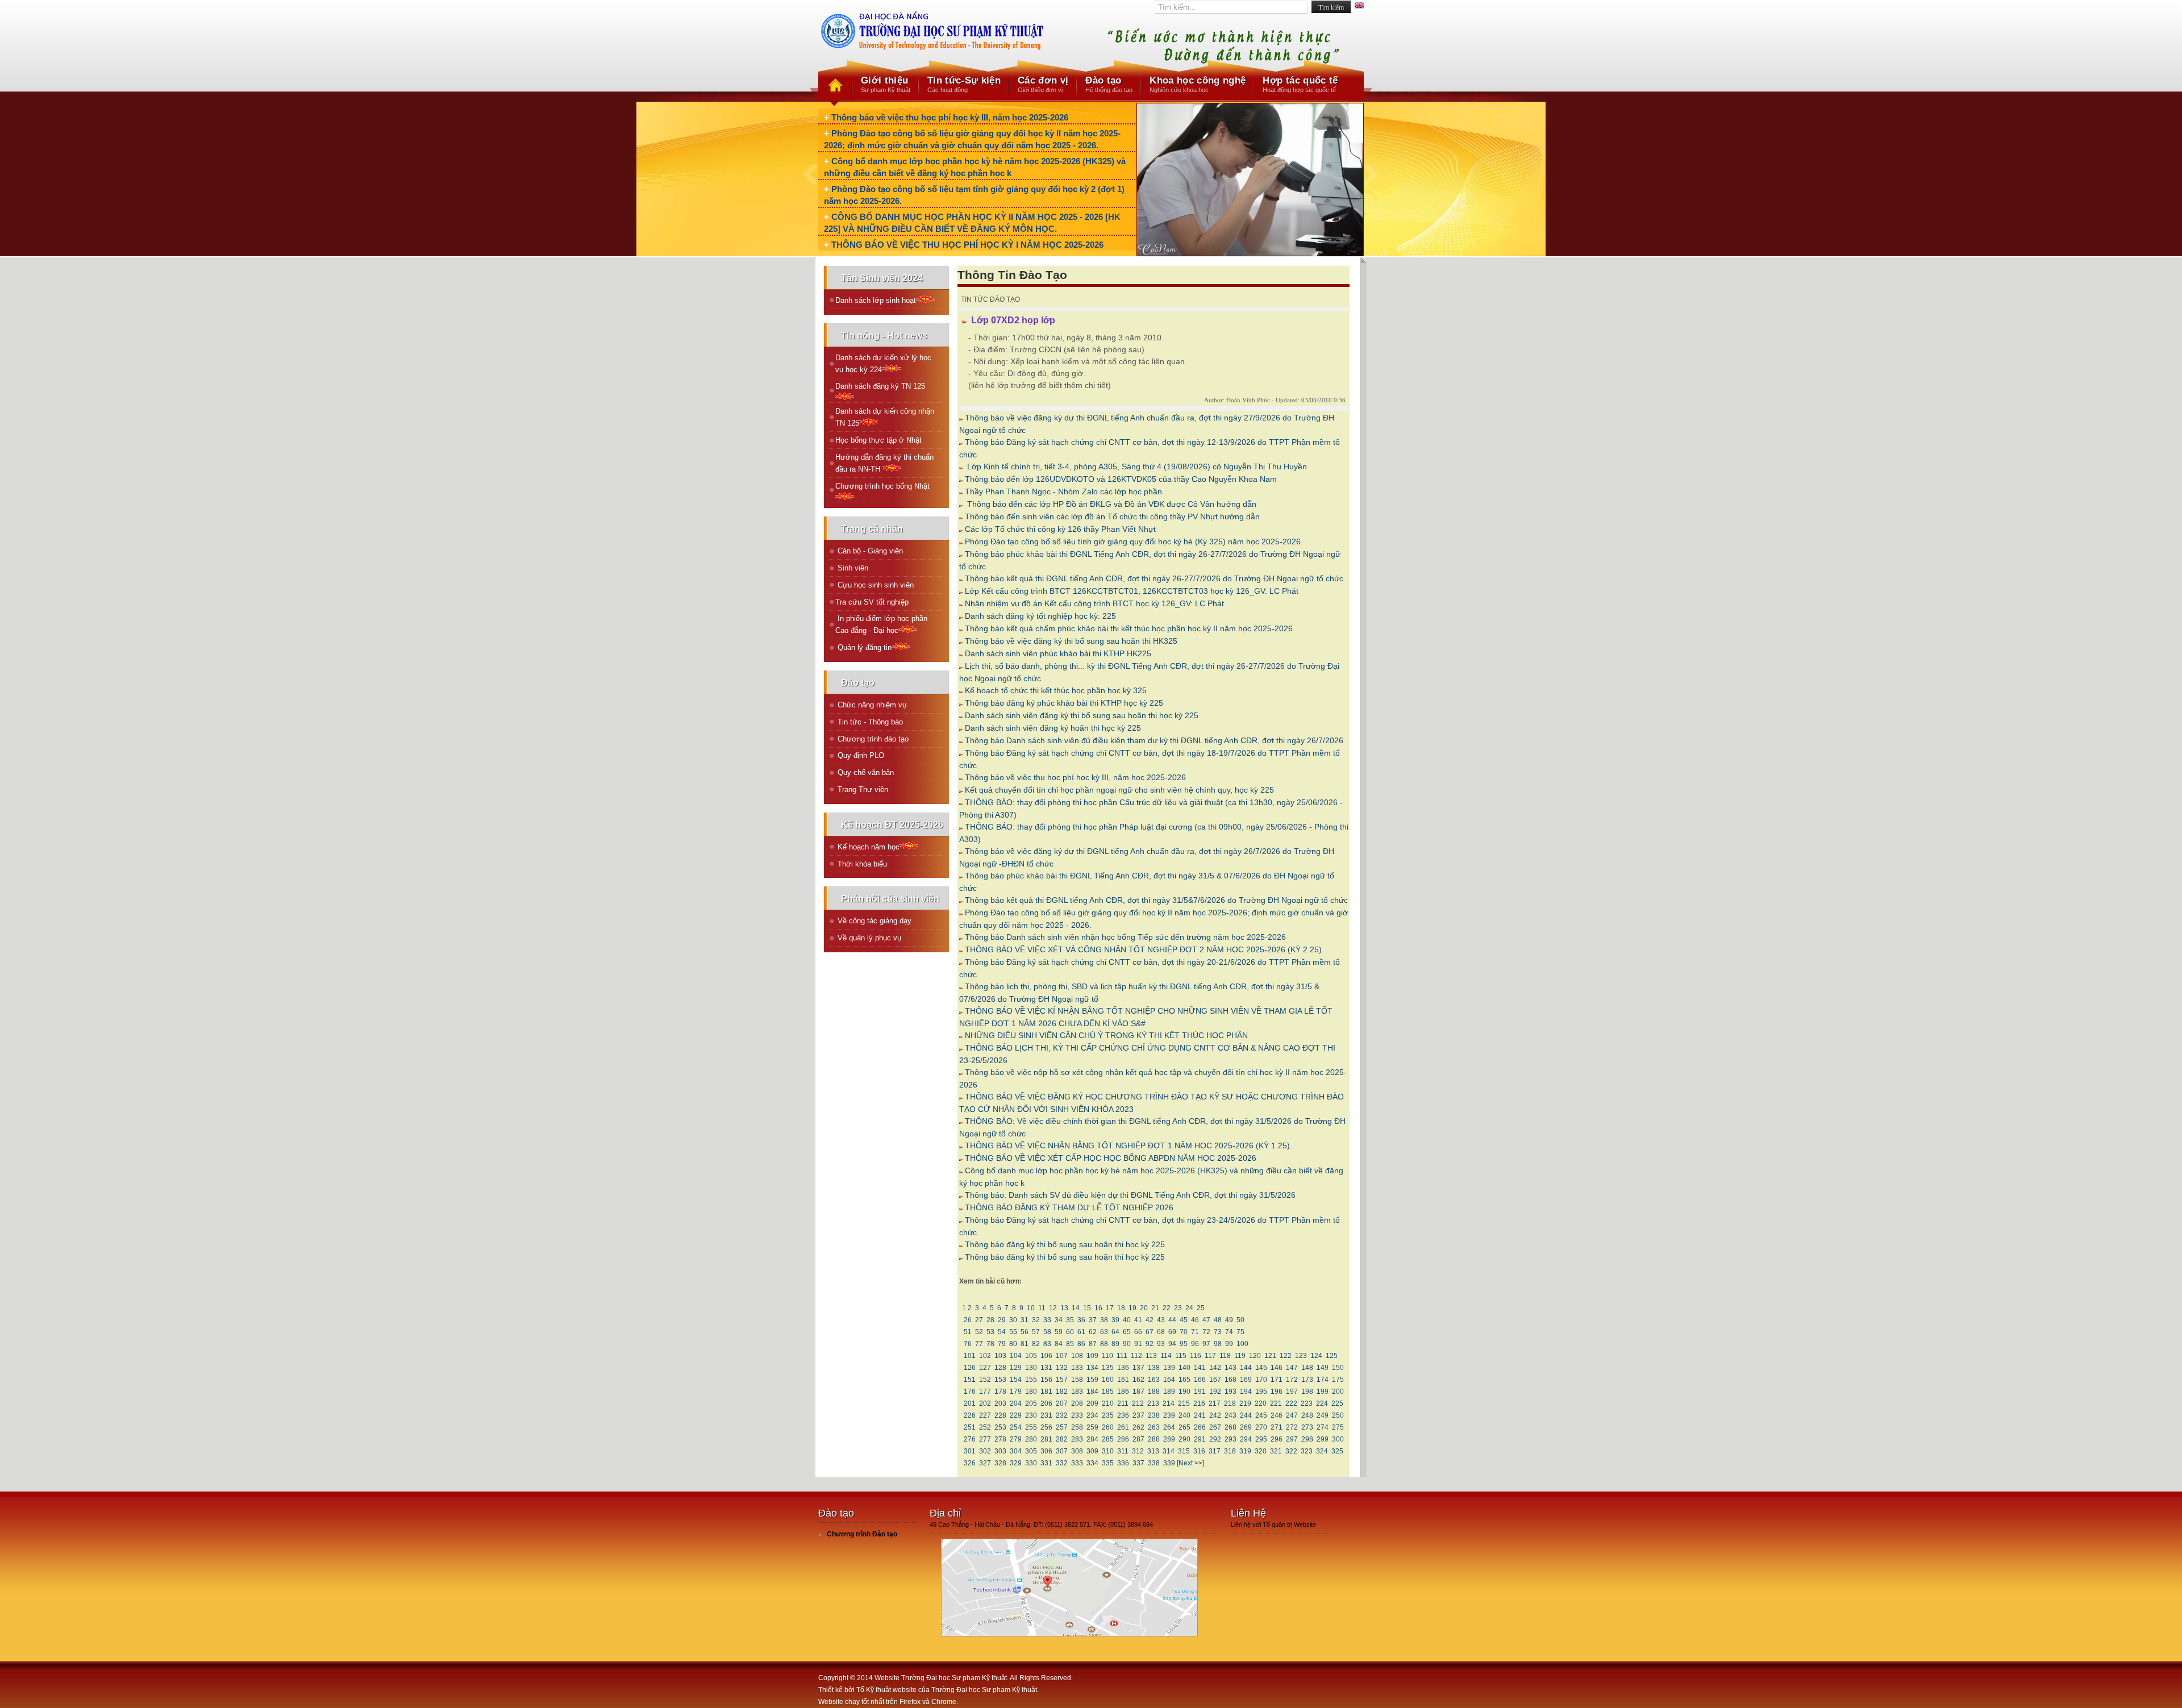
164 (1169, 1380)
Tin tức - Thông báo (869, 722)
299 (1323, 1439)
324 (1322, 1451)
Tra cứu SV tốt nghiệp (872, 602)
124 (1316, 1356)
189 (1169, 1392)
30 (1013, 1320)
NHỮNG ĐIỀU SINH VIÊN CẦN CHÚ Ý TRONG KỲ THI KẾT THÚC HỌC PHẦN (1106, 1035)
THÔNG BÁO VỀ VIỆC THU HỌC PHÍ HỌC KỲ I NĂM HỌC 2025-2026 (967, 245)
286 (1123, 1439)
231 (1046, 1415)
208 (1077, 1403)
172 (1292, 1380)
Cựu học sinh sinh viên (875, 585)
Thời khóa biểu (861, 864)
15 (1087, 1308)
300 (1338, 1439)
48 (1218, 1320)
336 (1123, 1463)
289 (1169, 1439)
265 (1184, 1427)
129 (1016, 1368)
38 (1104, 1320)
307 (1062, 1451)
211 (1123, 1403)
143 (1231, 1368)
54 (1002, 1332)
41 (1138, 1320)
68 (1161, 1332)
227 (985, 1415)
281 (1046, 1439)
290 (1184, 1439)
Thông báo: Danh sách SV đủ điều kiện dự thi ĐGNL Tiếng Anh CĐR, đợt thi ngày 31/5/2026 (1130, 1195)
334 (1092, 1463)
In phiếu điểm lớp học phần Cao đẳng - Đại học (881, 624)
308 (1077, 1451)
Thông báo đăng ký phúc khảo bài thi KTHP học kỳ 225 (1064, 703)
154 (1016, 1380)
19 (1132, 1308)
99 (1229, 1344)
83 (1047, 1344)
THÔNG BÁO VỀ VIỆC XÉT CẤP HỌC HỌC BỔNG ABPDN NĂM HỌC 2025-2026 (1111, 1158)
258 (1077, 1427)
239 (1169, 1415)
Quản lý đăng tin (863, 647)
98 (1218, 1344)
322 (1291, 1451)
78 (990, 1344)
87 (1093, 1344)
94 (1172, 1344)
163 (1154, 1380)
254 (1016, 1427)
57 (1036, 1332)
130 (1031, 1368)
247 (1292, 1415)
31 (1025, 1320)
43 (1161, 1320)
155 (1031, 1380)
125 (1332, 1356)
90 (1127, 1344)
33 (1047, 1320)
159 (1092, 1380)
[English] (1359, 7)
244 (1246, 1415)
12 (1053, 1308)
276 (970, 1439)
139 (1169, 1368)
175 (1338, 1380)
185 (1108, 1392)
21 (1155, 1308)
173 (1307, 1380)
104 (1016, 1356)
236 (1123, 1415)
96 (1195, 1344)
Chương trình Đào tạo (862, 1534)
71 (1195, 1332)
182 (1062, 1392)
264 (1169, 1427)
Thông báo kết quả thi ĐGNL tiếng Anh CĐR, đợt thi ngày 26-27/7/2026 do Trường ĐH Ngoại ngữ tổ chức (1154, 578)
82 (1036, 1344)
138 (1154, 1368)
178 (1000, 1392)
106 (1046, 1356)
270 (1261, 1427)
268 (1231, 1427)
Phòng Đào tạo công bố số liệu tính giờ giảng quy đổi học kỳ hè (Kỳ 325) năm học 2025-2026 (1133, 541)
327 (985, 1463)
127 (985, 1368)
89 (1115, 1344)
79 (1002, 1344)
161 (1123, 1380)
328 (1000, 1463)
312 (1138, 1451)
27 (979, 1320)
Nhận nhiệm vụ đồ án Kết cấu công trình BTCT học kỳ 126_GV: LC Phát (1094, 603)
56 (1025, 1332)
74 (1229, 1332)
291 (1200, 1439)
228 (1000, 1415)
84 (1059, 1344)
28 (990, 1320)
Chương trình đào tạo (872, 739)
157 (1062, 1380)
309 (1092, 1451)
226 (970, 1415)
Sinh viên (852, 568)
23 (1178, 1308)
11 (1042, 1308)
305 (1031, 1451)
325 (1337, 1451)
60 (1070, 1332)
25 (1201, 1308)
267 (1215, 1427)
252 (985, 1427)
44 (1172, 1320)
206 (1046, 1403)
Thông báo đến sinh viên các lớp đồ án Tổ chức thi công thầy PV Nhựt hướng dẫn (1112, 516)
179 (1016, 1392)
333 (1077, 1463)
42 (1150, 1320)
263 (1154, 1427)
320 (1261, 1451)
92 (1150, 1344)
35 (1070, 1320)
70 (1184, 1332)
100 (1242, 1344)
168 (1231, 1380)
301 (970, 1451)
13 (1064, 1308)
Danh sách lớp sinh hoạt (876, 300)
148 (1307, 1368)
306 (1046, 1451)
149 (1323, 1368)
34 (1059, 1320)
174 (1323, 1380)
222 (1291, 1403)
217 (1215, 1403)
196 (1277, 1392)
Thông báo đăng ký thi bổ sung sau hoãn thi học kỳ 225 (1065, 1244)
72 (1206, 1332)
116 (1196, 1356)
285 (1108, 1439)
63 (1104, 1332)
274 (1323, 1427)
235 (1108, 1415)
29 (1002, 1320)
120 (1255, 1356)
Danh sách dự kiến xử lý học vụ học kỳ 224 (883, 364)
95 (1184, 1344)
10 (1031, 1308)
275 (1338, 1427)
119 (1240, 1356)
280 (1031, 1439)
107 (1062, 1356)
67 (1150, 1332)
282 (1062, 1439)
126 (970, 1368)
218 (1230, 1403)
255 (1031, 1427)
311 (1123, 1451)
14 (1076, 1308)
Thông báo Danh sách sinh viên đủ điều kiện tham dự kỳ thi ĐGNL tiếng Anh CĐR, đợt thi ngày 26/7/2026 (1154, 740)
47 (1206, 1320)
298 (1307, 1439)
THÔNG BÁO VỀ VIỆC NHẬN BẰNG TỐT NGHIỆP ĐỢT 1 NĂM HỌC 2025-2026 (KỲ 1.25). (1129, 1145)
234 (1092, 1415)
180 (1031, 1392)
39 (1115, 1320)
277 (985, 1439)
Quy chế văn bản (865, 772)
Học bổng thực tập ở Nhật (878, 440)
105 (1031, 1356)
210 (1108, 1403)
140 (1184, 1368)
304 (1016, 1451)
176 (970, 1392)
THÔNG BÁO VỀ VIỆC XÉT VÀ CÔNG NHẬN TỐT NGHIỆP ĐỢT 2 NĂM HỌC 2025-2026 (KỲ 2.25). (1144, 949)
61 (1081, 1332)
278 (1000, 1439)
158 (1077, 1380)
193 (1231, 1392)
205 (1031, 1403)
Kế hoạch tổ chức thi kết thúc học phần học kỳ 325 (1056, 690)
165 (1184, 1380)
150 (1338, 1368)
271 (1277, 1427)
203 (1000, 1403)
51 (968, 1332)
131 (1046, 1368)
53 (990, 1332)
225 (1337, 1403)
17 (1110, 1308)
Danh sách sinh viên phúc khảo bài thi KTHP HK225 (1058, 653)
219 (1245, 1403)
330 (1031, 1463)
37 (1093, 1320)
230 (1031, 1415)
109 (1092, 1356)
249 (1323, 1415)
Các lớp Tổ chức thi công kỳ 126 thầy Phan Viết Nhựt (1060, 529)
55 (1013, 1332)
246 (1277, 1415)
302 (985, 1451)
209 (1092, 1403)
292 (1215, 1439)
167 (1215, 1380)
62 (1093, 1332)
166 (1200, 1380)
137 (1138, 1368)
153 (1000, 1380)
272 (1292, 1427)
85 (1070, 1344)
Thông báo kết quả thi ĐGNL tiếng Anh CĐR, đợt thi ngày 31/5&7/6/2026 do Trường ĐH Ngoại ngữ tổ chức (1156, 900)
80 (1013, 1344)
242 (1215, 1415)
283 (1077, 1439)
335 (1108, 1463)
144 (1246, 1368)
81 (1025, 1344)
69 (1172, 1332)
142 (1215, 1368)
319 (1245, 1451)
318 (1230, 1451)
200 (1338, 1392)
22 (1167, 1308)
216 (1199, 1403)
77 (979, 1344)
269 (1246, 1427)
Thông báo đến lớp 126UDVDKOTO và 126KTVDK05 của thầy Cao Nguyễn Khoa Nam (1121, 479)
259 (1092, 1427)
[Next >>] (1190, 1463)
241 (1200, 1415)
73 (1218, 1332)
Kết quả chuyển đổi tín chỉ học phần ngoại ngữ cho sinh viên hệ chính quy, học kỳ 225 (1119, 790)
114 (1166, 1356)
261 (1123, 1427)
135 (1108, 1368)
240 (1184, 1415)
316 (1199, 1451)
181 (1046, 1392)
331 (1046, 1463)
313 (1153, 1451)
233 (1077, 1415)
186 (1123, 1392)
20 (1144, 1308)
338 (1154, 1463)
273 (1307, 1427)
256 (1046, 1427)
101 (970, 1356)
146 (1277, 1368)
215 (1184, 1403)
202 (985, 1403)
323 (1307, 1451)
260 (1108, 1427)
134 (1092, 1368)
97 (1206, 1344)
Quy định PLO (860, 755)
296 (1277, 1439)
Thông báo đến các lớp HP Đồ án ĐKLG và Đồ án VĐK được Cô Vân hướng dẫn (1111, 504)
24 (1189, 1308)
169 (1246, 1380)
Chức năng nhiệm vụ (871, 705)
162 (1138, 1380)
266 (1200, 1427)
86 (1081, 1344)
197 (1292, 1392)
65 (1127, 1332)
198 (1307, 1392)
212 (1138, 1403)
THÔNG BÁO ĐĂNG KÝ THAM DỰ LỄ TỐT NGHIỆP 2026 (1069, 1207)
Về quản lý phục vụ (868, 938)
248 (1307, 1415)
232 (1062, 1415)
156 (1046, 1380)
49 (1229, 1320)
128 (1000, 1368)
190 (1184, 1392)
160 (1108, 1380)
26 (968, 1320)
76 (968, 1344)
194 (1246, 1392)
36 (1081, 1320)
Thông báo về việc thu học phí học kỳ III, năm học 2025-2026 (950, 117)
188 (1154, 1392)
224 (1322, 1403)
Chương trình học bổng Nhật (882, 486)
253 (1000, 1427)
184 (1092, 1392)
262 (1138, 1427)
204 (1016, 1403)
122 (1286, 1356)
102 (985, 1356)
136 (1123, 1368)
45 (1184, 1320)
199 (1323, 1392)
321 (1276, 1451)
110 (1107, 1356)
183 (1077, 1392)
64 (1115, 1332)
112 (1136, 1356)
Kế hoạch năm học (867, 847)
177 (985, 1392)
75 (1240, 1332)
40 (1127, 1320)
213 (1153, 1403)
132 (1062, 1368)
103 (1000, 1356)
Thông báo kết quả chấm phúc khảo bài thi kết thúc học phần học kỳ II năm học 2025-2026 (1129, 628)
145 (1261, 1368)
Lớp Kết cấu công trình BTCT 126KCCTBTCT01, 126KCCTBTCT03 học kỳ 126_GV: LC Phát (1132, 591)
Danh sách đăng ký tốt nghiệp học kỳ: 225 (1040, 616)
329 (1016, 1463)
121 (1270, 1356)
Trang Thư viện (862, 790)
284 (1092, 1439)
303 (1000, 1451)
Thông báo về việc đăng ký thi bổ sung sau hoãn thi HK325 (1071, 641)
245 (1261, 1415)
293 (1231, 1439)
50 (1240, 1320)
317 (1215, 1451)
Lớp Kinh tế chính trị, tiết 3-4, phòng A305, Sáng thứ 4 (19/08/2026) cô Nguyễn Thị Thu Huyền (1136, 466)
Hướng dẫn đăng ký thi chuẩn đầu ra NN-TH (884, 463)
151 (970, 1380)
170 (1261, 1380)
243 (1231, 1415)
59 (1059, 1332)
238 (1154, 1415)
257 (1062, 1427)
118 (1225, 1356)
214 (1169, 1403)
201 (970, 1403)
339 (1169, 1463)
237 (1138, 1415)
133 (1077, 1368)
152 (985, 1380)
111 (1122, 1356)
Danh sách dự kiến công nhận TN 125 (885, 417)
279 (1016, 1439)
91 (1138, 1344)
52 (979, 1332)
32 (1036, 1320)
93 (1161, 1344)
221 (1276, 1403)
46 (1195, 1320)
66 (1138, 1332)
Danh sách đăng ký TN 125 (880, 386)
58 (1047, 1332)
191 (1200, 1392)
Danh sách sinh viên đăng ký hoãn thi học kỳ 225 (1053, 728)
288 (1154, 1439)
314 (1169, 1451)
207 (1062, 1403)
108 (1077, 1356)
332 (1062, 1463)
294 (1246, 1439)
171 (1277, 1380)
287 (1138, 1439)
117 (1210, 1356)
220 (1261, 1403)
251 (970, 1427)
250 (1338, 1415)
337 (1138, 1463)
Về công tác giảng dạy (873, 921)
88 (1104, 1344)
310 (1108, 1451)
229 (1016, 1415)
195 (1261, 1392)
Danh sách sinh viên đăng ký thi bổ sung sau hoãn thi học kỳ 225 (1082, 715)
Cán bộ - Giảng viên (869, 551)
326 (970, 1463)
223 (1307, 1403)
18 (1121, 1308)
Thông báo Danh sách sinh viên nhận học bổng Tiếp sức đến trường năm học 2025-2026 (1125, 937)
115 (1181, 1356)
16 (1098, 1308)
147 (1292, 1368)
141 (1200, 1368)
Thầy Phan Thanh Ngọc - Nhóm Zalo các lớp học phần (1063, 491)
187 (1138, 1392)
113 (1151, 1356)
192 (1215, 1392)
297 (1292, 1439)
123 (1301, 1356)
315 (1184, 1451)
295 (1261, 1439)
